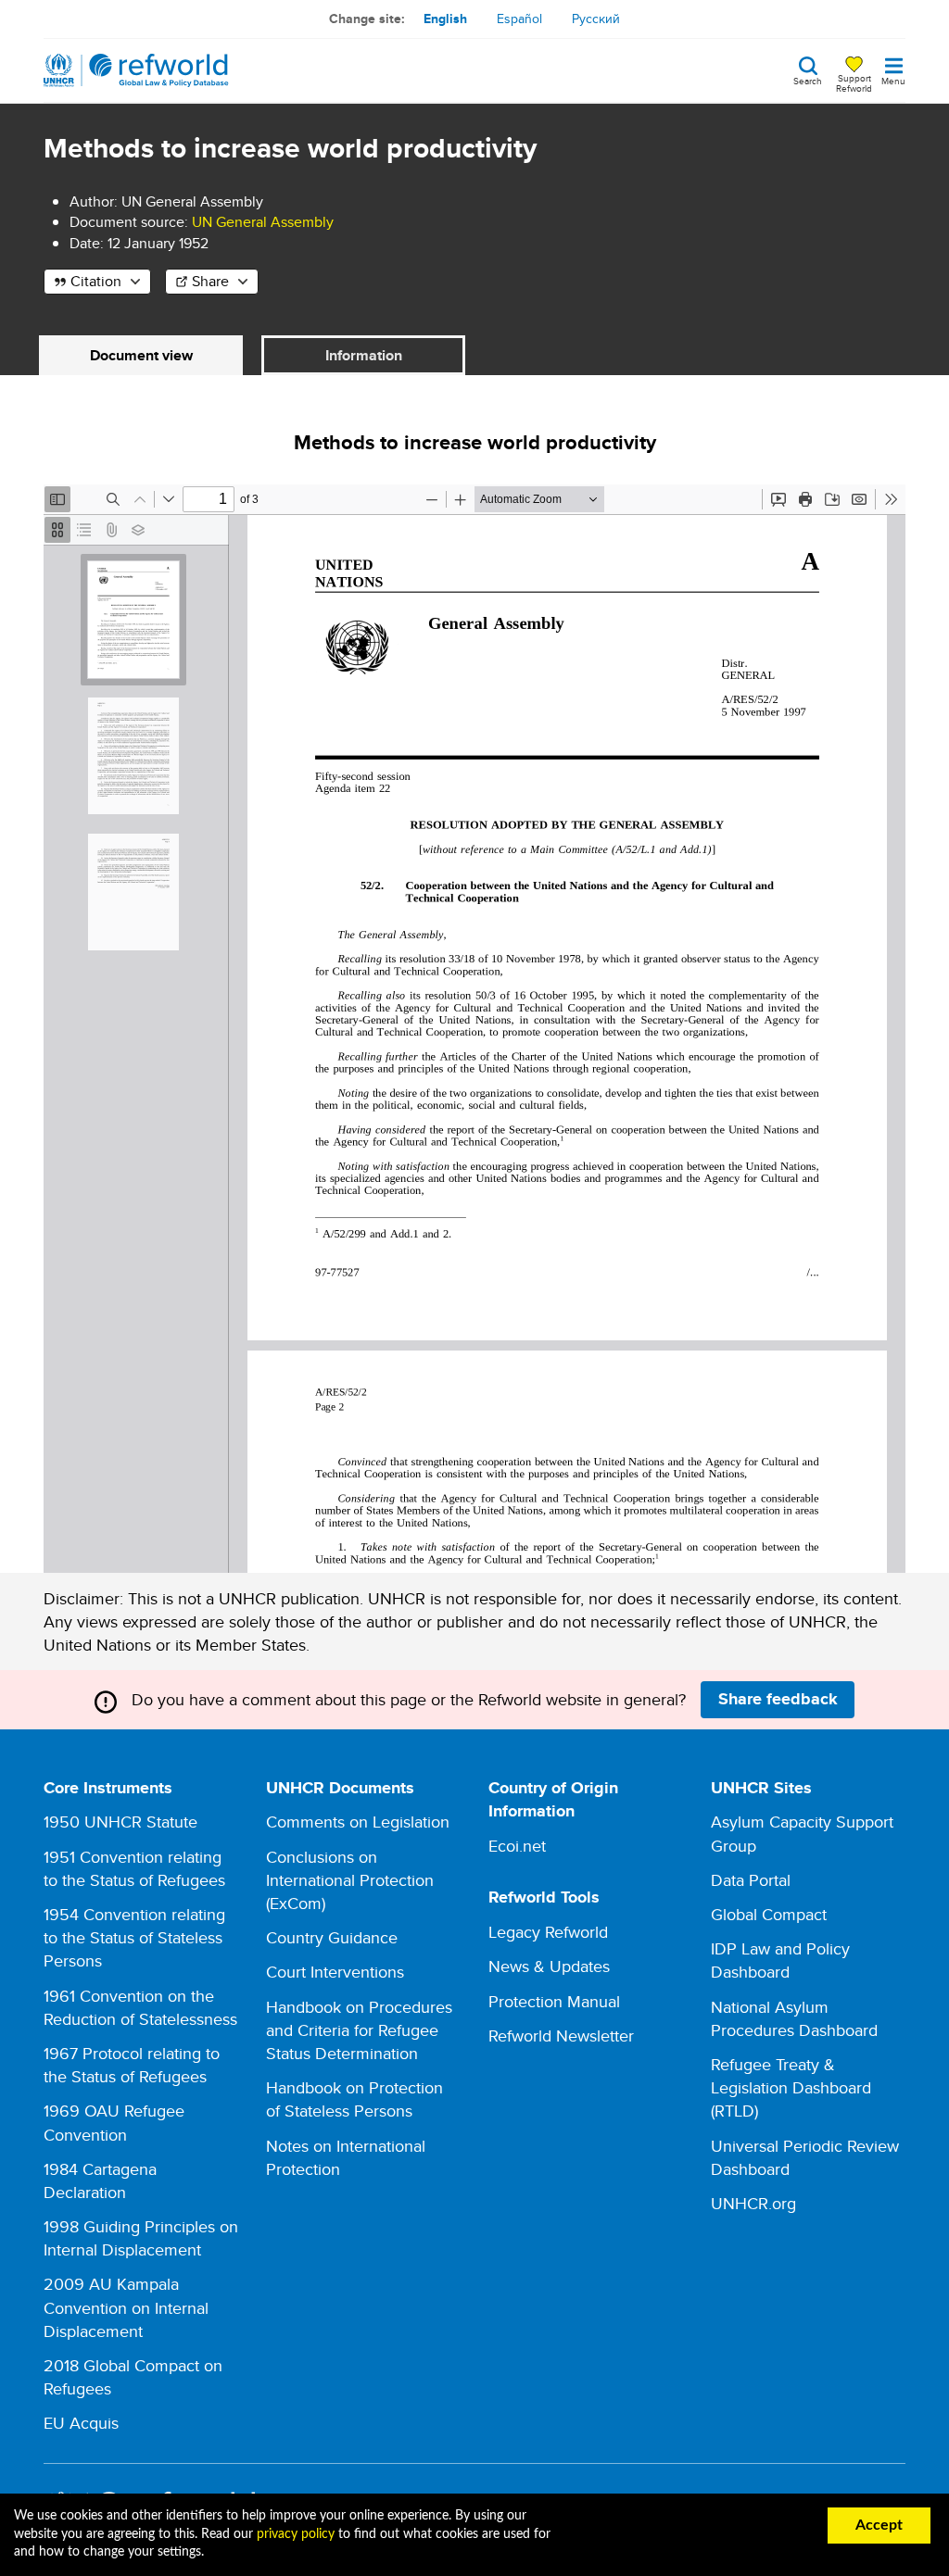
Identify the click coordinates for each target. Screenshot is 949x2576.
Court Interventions (335, 1972)
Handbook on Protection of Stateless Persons (354, 2099)
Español (519, 19)
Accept (879, 2525)
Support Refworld (854, 82)
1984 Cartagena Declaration (100, 2180)
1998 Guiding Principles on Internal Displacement (141, 2238)
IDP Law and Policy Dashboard (780, 1960)
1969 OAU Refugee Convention (114, 2122)
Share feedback (778, 1699)
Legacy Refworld (548, 1932)
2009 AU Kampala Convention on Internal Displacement (126, 2307)
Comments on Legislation (358, 1822)
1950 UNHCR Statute (120, 1822)
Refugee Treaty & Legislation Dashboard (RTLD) (791, 2087)
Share (210, 281)
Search (808, 80)
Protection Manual (554, 2001)
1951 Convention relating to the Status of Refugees (134, 1868)
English (445, 19)
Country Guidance (332, 1937)
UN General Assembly (263, 222)
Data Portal (751, 1880)
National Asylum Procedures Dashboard (794, 2018)
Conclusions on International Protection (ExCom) (350, 1880)
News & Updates (549, 1966)
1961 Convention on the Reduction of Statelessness (140, 2007)
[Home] (136, 70)
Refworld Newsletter (561, 2036)
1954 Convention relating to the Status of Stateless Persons (134, 1937)
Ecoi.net (517, 1846)
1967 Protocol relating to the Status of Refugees (132, 2065)
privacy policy (296, 2534)
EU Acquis (81, 2423)
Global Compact (769, 1914)
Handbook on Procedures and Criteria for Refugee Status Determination (359, 2030)
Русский (596, 19)
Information (364, 355)
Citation (96, 281)
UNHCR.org (753, 2203)
